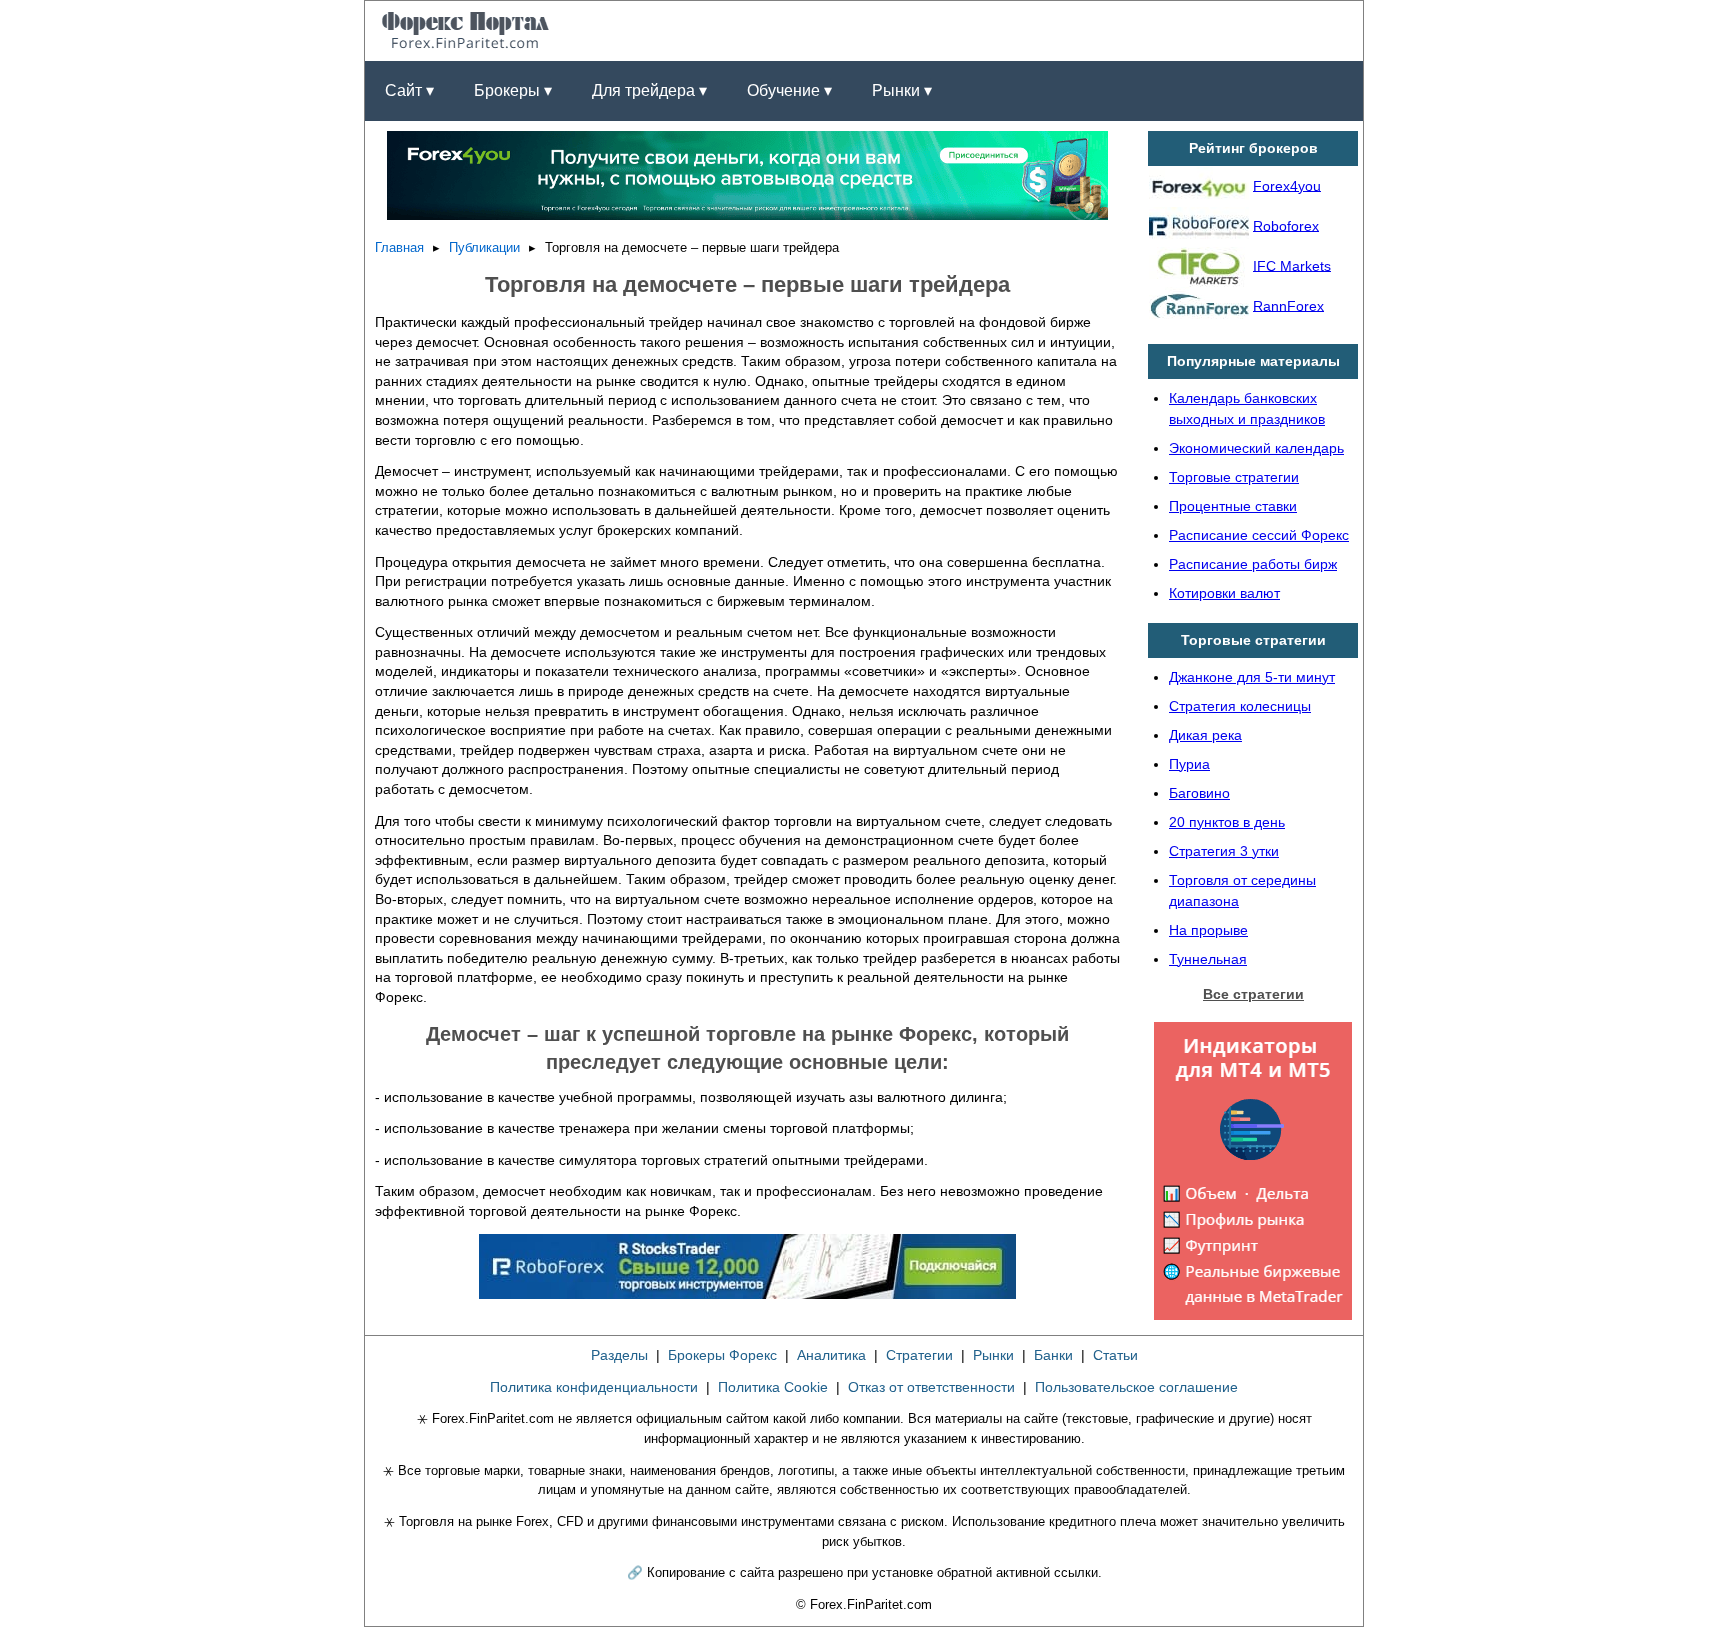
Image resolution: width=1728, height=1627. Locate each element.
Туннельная (1208, 959)
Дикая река (1205, 735)
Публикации (484, 248)
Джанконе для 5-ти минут (1252, 677)
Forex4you (1287, 185)
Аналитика (831, 1355)
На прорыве (1208, 930)
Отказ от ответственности (931, 1387)
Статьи (1115, 1355)
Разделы (619, 1355)
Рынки (993, 1355)
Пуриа (1189, 764)
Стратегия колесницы (1240, 706)
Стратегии (919, 1355)
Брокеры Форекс (722, 1355)
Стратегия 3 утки (1224, 851)
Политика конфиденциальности (594, 1387)
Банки (1053, 1355)
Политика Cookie (773, 1387)
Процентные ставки (1233, 506)
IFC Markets (1292, 265)
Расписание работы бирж (1253, 564)
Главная (399, 248)
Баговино (1199, 793)
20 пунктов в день (1227, 822)
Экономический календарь (1256, 448)
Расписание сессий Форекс (1259, 535)
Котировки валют (1224, 593)
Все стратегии (1253, 994)
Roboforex (1286, 225)
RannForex (1288, 305)
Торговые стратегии (1234, 477)
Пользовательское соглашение (1136, 1387)
